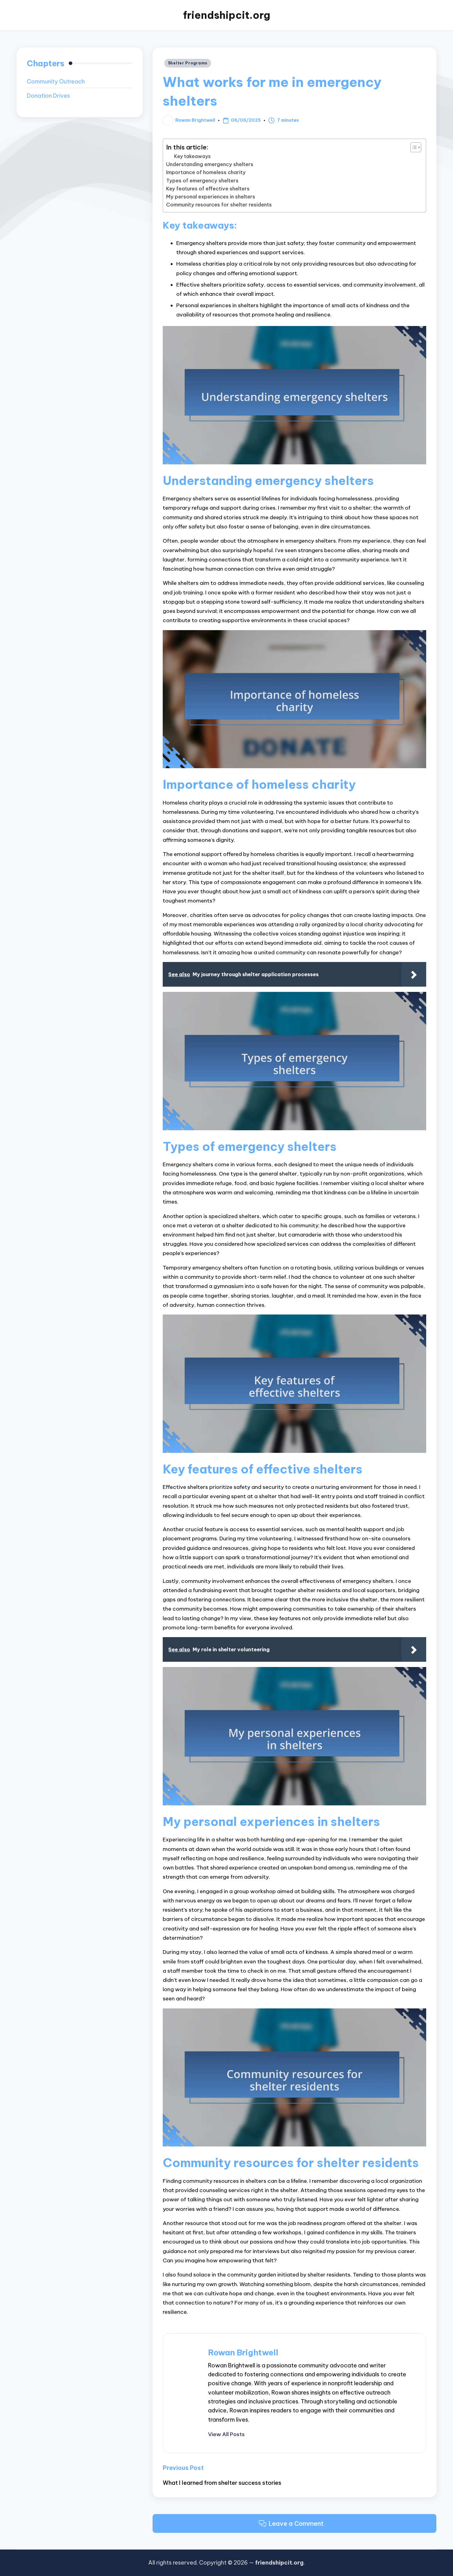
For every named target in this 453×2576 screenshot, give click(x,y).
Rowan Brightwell (243, 2352)
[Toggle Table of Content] (413, 147)
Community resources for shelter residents (219, 205)
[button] (226, 2434)
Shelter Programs (188, 63)
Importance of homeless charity (206, 172)
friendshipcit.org (227, 15)
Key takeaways (192, 156)
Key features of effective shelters (208, 189)
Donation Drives (48, 96)
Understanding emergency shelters (210, 164)
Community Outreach (56, 82)
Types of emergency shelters (202, 181)
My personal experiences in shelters (211, 197)
